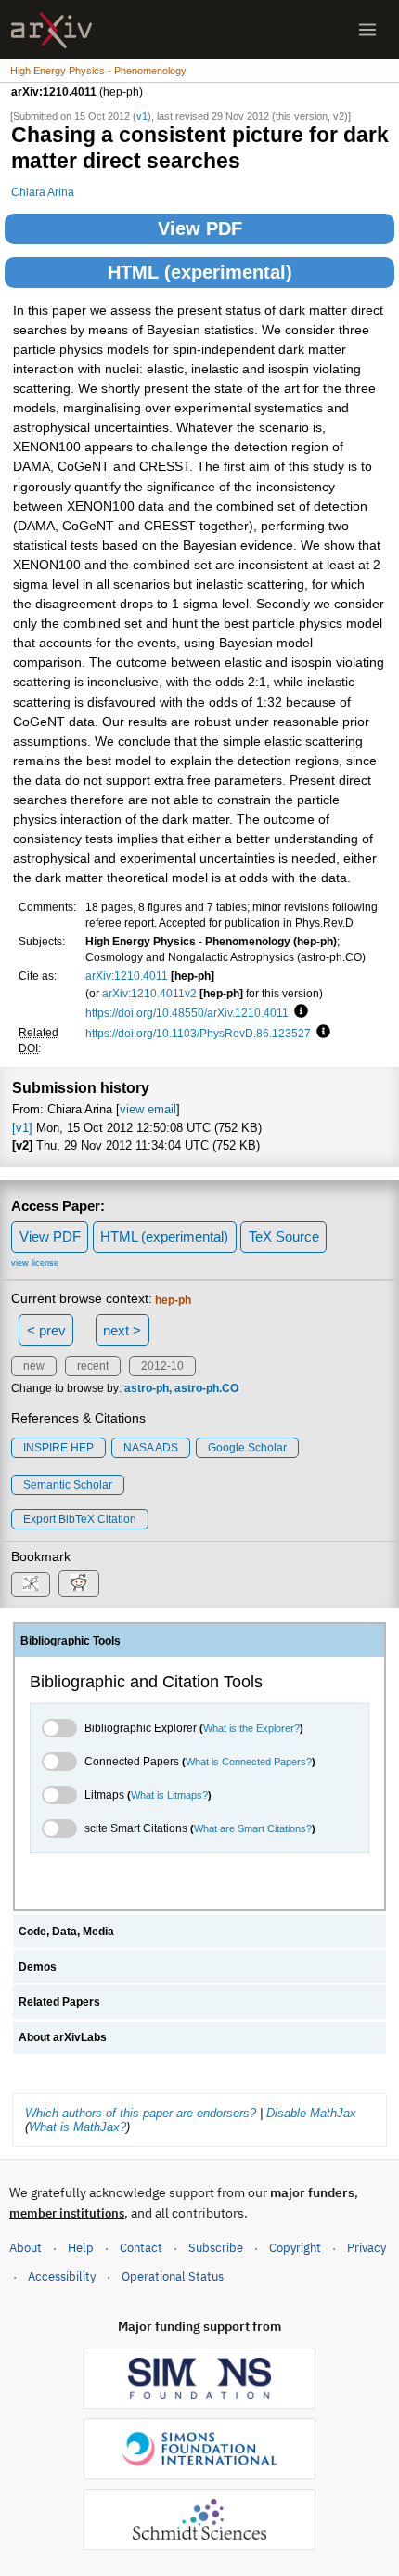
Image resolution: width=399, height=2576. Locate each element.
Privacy (367, 2248)
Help (81, 2248)
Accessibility (62, 2277)
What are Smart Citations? (253, 1828)
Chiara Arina (43, 192)
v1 (142, 116)
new (34, 1366)
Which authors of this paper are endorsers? (141, 2113)
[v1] (22, 1128)
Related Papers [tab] (59, 2002)
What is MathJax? (77, 2127)
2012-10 (162, 1366)
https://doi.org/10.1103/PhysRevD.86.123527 (198, 1033)
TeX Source (284, 1236)
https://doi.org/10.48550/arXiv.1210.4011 (187, 1013)
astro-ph (147, 1388)
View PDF (200, 228)
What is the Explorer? (251, 1728)
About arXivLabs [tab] (63, 2037)
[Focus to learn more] (298, 1012)
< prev (46, 1330)
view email (148, 1109)
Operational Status (173, 2276)
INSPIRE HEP (58, 1448)
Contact (141, 2248)
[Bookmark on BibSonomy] (31, 1585)
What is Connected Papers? (249, 1762)
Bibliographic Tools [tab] (71, 1641)
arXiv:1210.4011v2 (149, 993)
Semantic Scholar (68, 1485)
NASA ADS (151, 1448)
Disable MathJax (311, 2113)
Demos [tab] (38, 1967)
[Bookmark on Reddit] (79, 1584)
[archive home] (51, 30)
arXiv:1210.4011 (127, 976)
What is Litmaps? (169, 1795)
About (26, 2248)
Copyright (295, 2248)
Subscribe (216, 2248)
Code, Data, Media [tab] (66, 1932)
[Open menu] (367, 30)
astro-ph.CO (206, 1388)
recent (93, 1366)
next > (122, 1330)
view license (35, 1263)
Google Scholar (247, 1448)
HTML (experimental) (200, 272)
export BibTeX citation (80, 1519)
